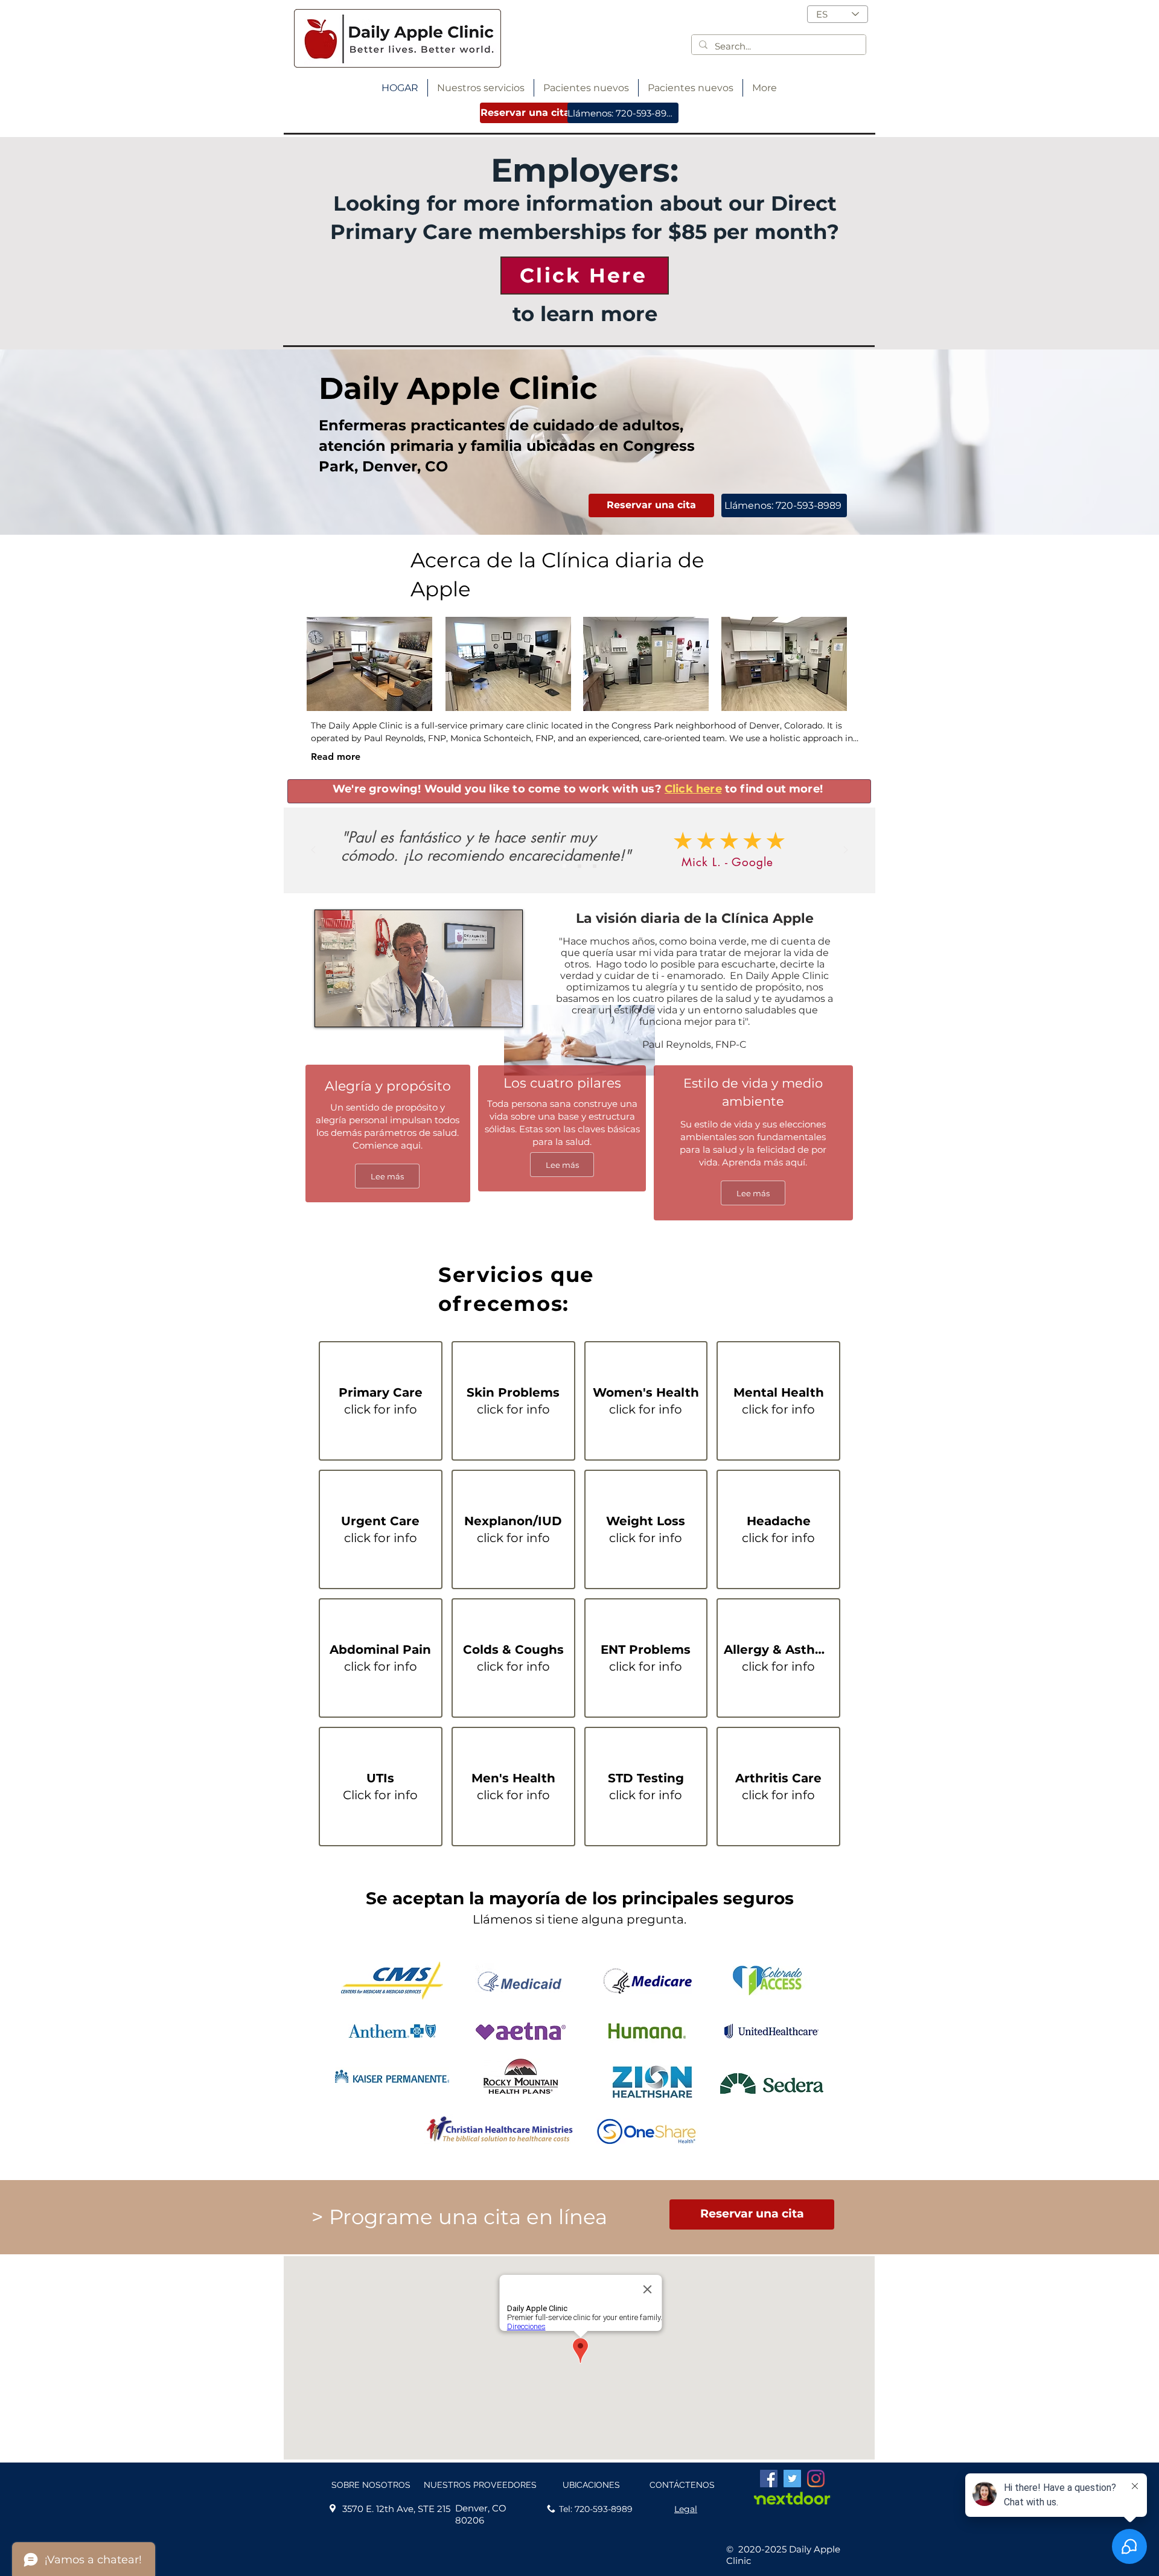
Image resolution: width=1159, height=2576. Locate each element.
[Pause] (331, 1010)
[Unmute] (351, 1010)
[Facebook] (769, 2479)
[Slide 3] (595, 866)
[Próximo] (846, 851)
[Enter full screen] (506, 1010)
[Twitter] (792, 2479)
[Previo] (313, 851)
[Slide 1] (564, 866)
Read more (336, 757)
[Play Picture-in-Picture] (485, 1010)
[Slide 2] (579, 866)
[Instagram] (816, 2479)
